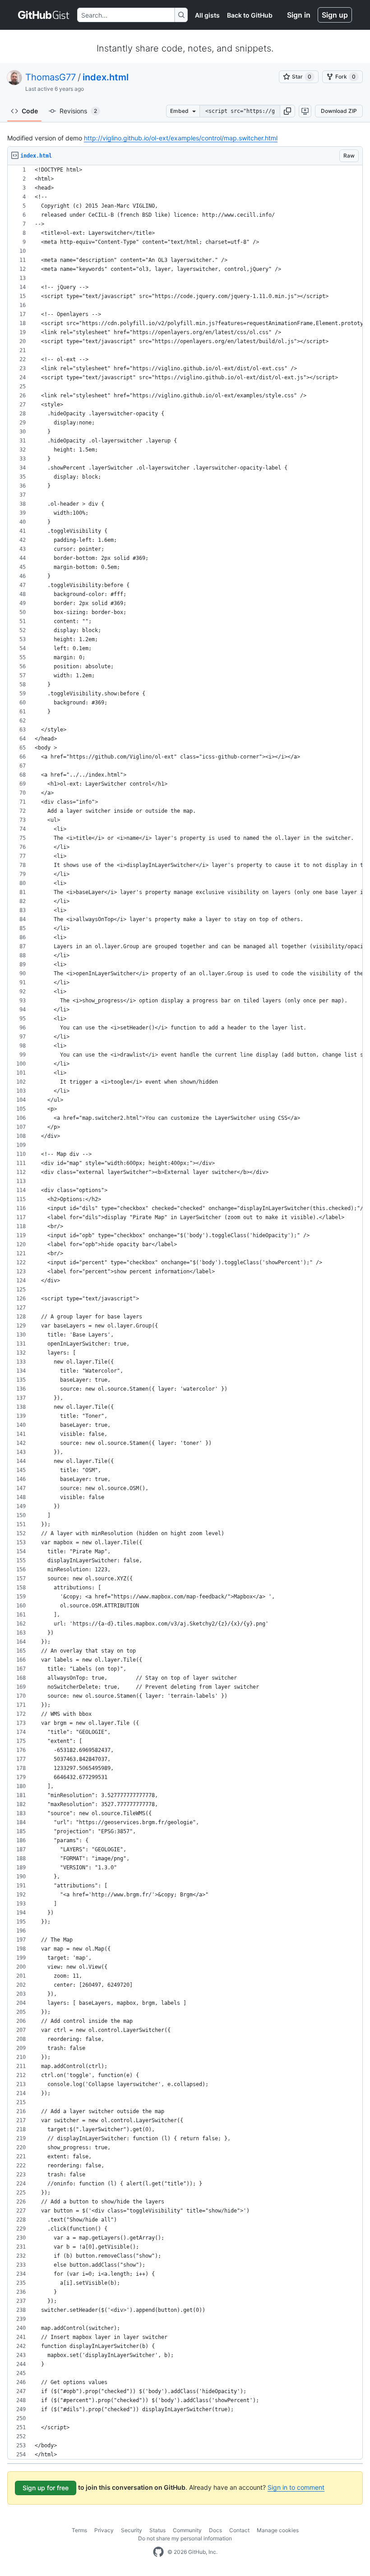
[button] (287, 111)
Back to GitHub (250, 15)
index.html (106, 77)
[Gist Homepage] (44, 15)
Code (30, 111)
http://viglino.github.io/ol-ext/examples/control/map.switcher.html (181, 138)
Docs (215, 2530)
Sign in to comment (296, 2487)
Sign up (335, 15)
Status (157, 2530)
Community (187, 2530)
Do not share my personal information (185, 2538)
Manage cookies (278, 2530)
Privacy (104, 2530)
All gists (207, 15)
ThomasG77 (51, 77)
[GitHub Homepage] (158, 2552)
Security (132, 2530)
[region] (185, 1312)
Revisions (78, 111)
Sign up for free (46, 2488)
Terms (79, 2530)
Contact (239, 2530)
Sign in (299, 15)
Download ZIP (339, 111)
